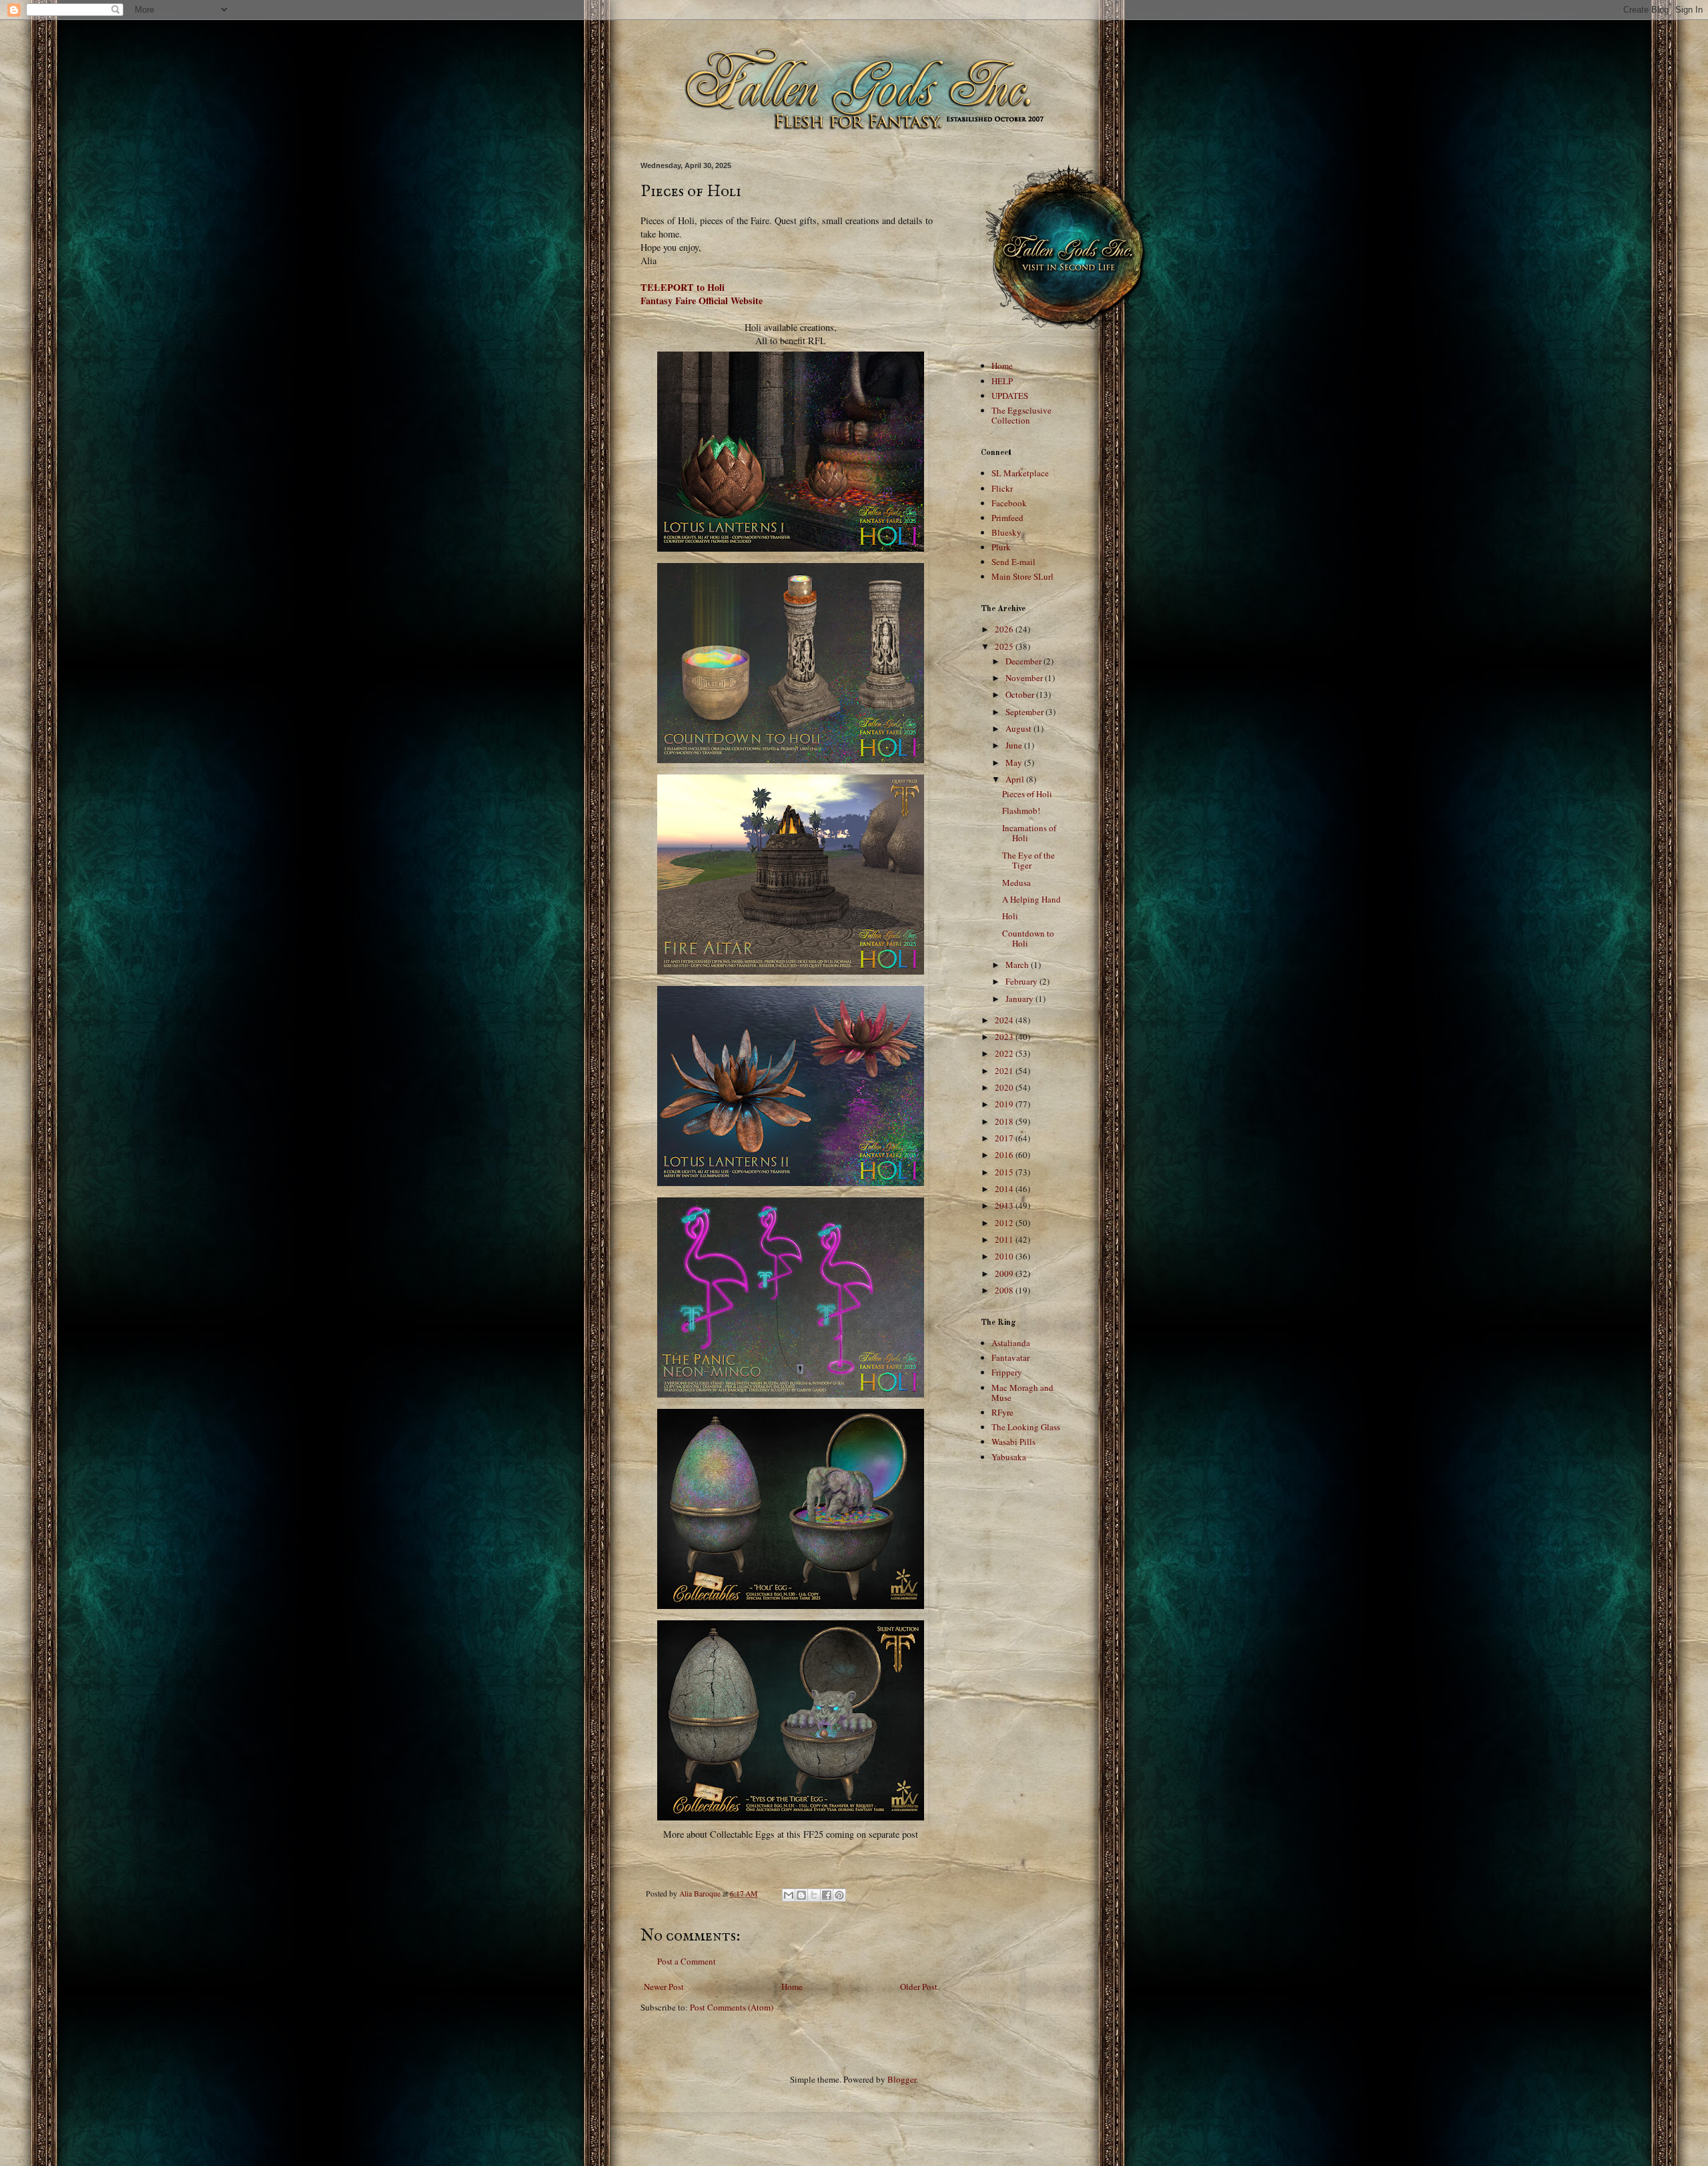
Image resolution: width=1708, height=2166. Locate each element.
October (1021, 694)
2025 (1005, 646)
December (1024, 661)
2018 (1005, 1121)
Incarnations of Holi (1029, 833)
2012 (1005, 1223)
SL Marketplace (1020, 473)
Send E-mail (1013, 562)
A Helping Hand (1031, 899)
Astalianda (1011, 1343)
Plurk (1001, 547)
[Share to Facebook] (827, 1895)
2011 (1005, 1239)
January (1020, 999)
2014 (1005, 1189)
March (1018, 965)
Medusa (1016, 883)
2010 (1005, 1256)
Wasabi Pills (1013, 1442)
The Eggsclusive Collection (1021, 416)
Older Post (919, 1987)
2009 (1005, 1273)
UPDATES (1010, 396)
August (1019, 728)
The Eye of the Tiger (1028, 861)
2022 (1005, 1053)
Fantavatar (1010, 1358)
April (1016, 779)
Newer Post (664, 1987)
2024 (1005, 1020)
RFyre (1002, 1412)
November (1025, 678)
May (1015, 762)
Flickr (1002, 488)
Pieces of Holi (1027, 794)
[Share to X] (814, 1895)
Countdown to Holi (1028, 939)
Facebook (1009, 503)
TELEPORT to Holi (683, 287)
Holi (1010, 916)
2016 (1005, 1155)
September (1025, 712)
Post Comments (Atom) (732, 2007)
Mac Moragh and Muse (1022, 1393)
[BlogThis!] (801, 1895)
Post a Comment (687, 1961)
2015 (1005, 1172)
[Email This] (789, 1895)
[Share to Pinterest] (839, 1895)
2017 (1005, 1138)
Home (792, 1987)
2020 (1005, 1087)
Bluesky (1006, 532)
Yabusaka (1009, 1457)
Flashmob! (1021, 810)
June (1015, 745)
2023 (1005, 1037)
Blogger (902, 2079)
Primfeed (1007, 518)
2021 (1005, 1071)
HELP (1002, 381)
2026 (1005, 629)
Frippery (1007, 1372)
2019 (1005, 1104)
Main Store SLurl (1022, 576)
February (1022, 981)
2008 (1005, 1290)
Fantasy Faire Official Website (702, 301)
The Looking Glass (1026, 1427)
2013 (1005, 1205)
